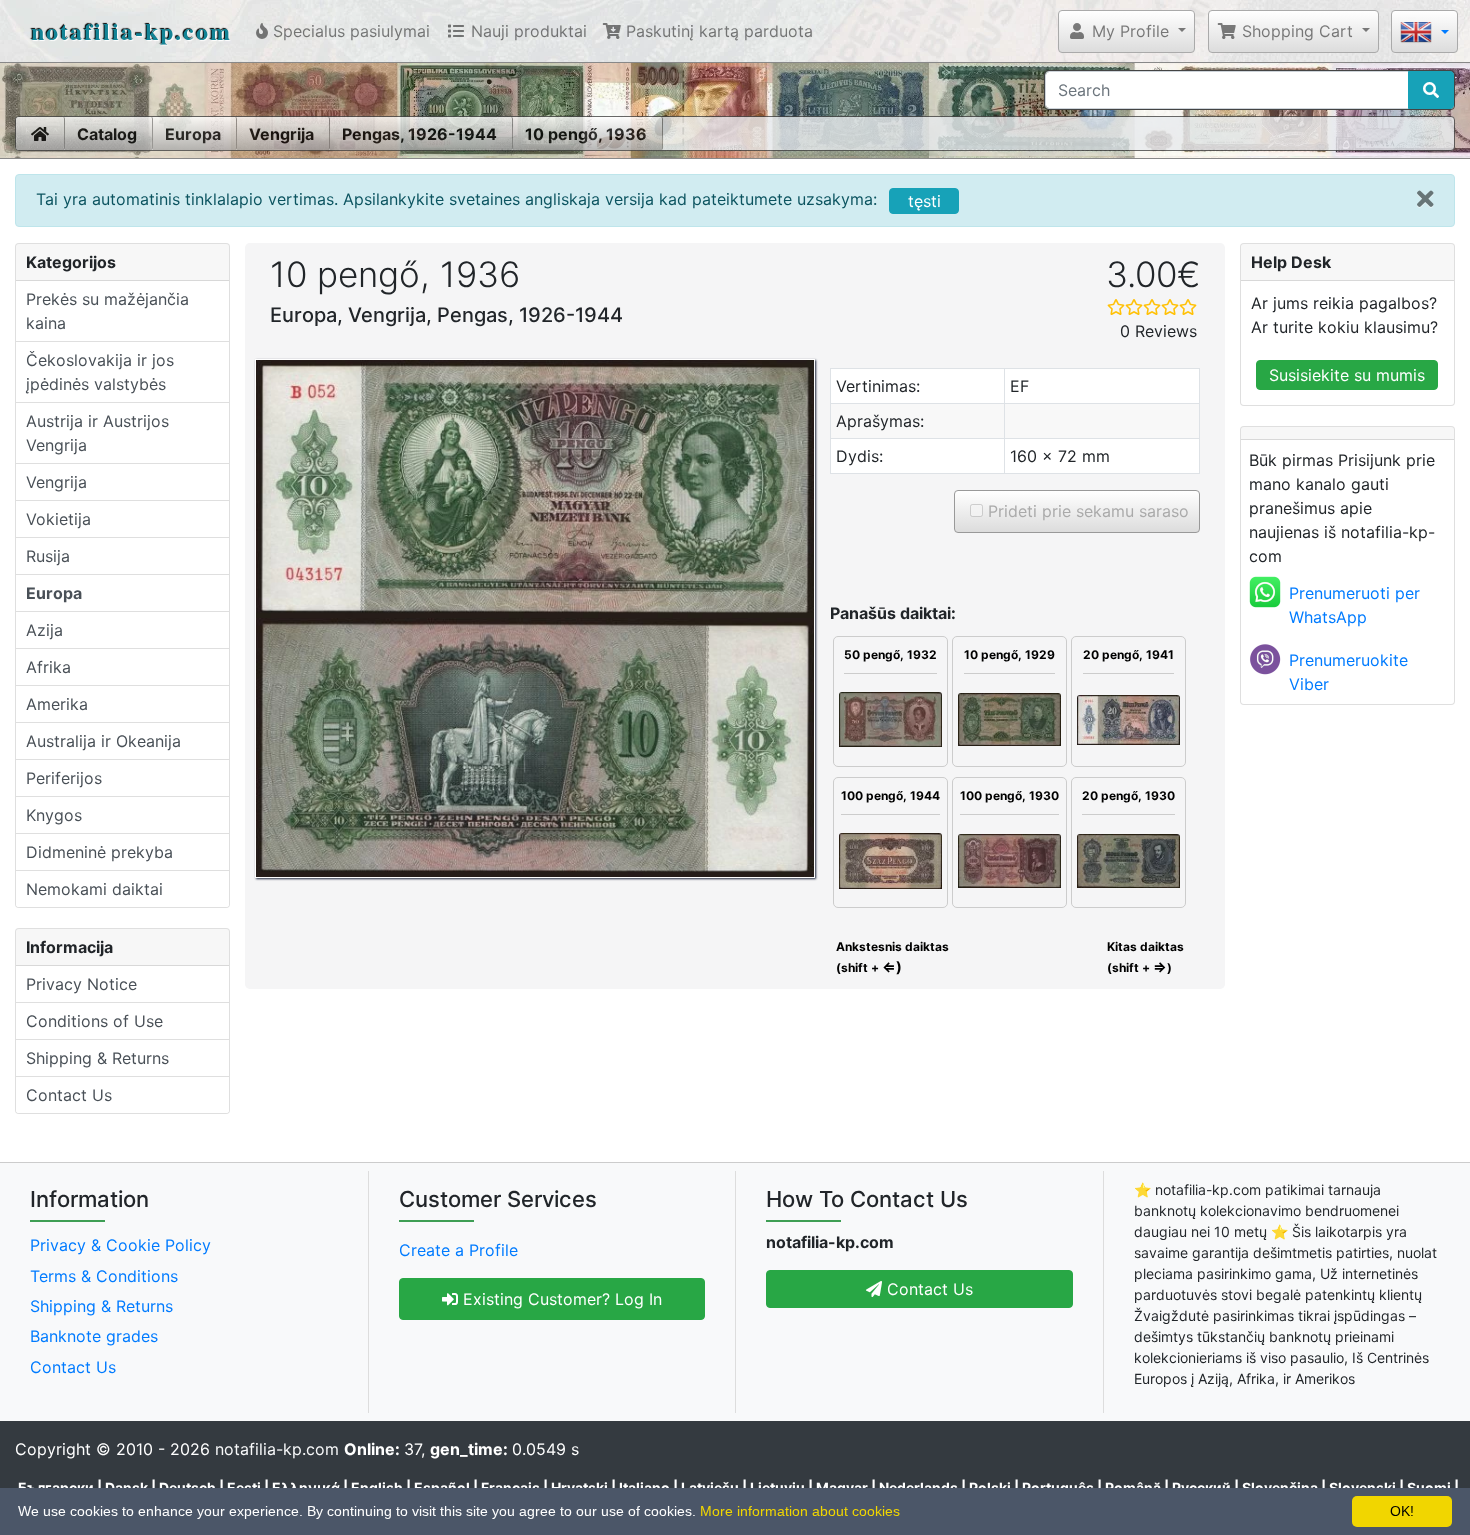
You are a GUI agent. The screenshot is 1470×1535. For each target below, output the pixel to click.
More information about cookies (800, 1511)
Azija (44, 630)
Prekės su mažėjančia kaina (107, 311)
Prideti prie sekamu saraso (1086, 511)
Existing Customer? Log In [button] (560, 1299)
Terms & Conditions (104, 1276)
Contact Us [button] (927, 1289)
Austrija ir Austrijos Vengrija (97, 433)
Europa (193, 134)
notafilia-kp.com (131, 30)
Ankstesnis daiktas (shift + (891, 957)
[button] (1126, 31)
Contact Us (69, 1095)
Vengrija (281, 134)
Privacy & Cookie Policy (120, 1245)
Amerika (57, 704)
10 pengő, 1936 (586, 134)
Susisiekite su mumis (1347, 375)
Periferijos (64, 778)
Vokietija (58, 519)
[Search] (1431, 90)
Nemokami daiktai (94, 889)
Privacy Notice (81, 984)
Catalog (107, 134)
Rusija (48, 556)
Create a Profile (458, 1250)
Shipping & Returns (97, 1058)
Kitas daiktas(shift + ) (1145, 957)
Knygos (54, 815)
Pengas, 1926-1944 (419, 134)
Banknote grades (94, 1336)
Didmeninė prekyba (99, 852)
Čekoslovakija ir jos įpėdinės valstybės (100, 372)
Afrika (48, 667)
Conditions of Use (94, 1021)
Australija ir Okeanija (103, 741)
